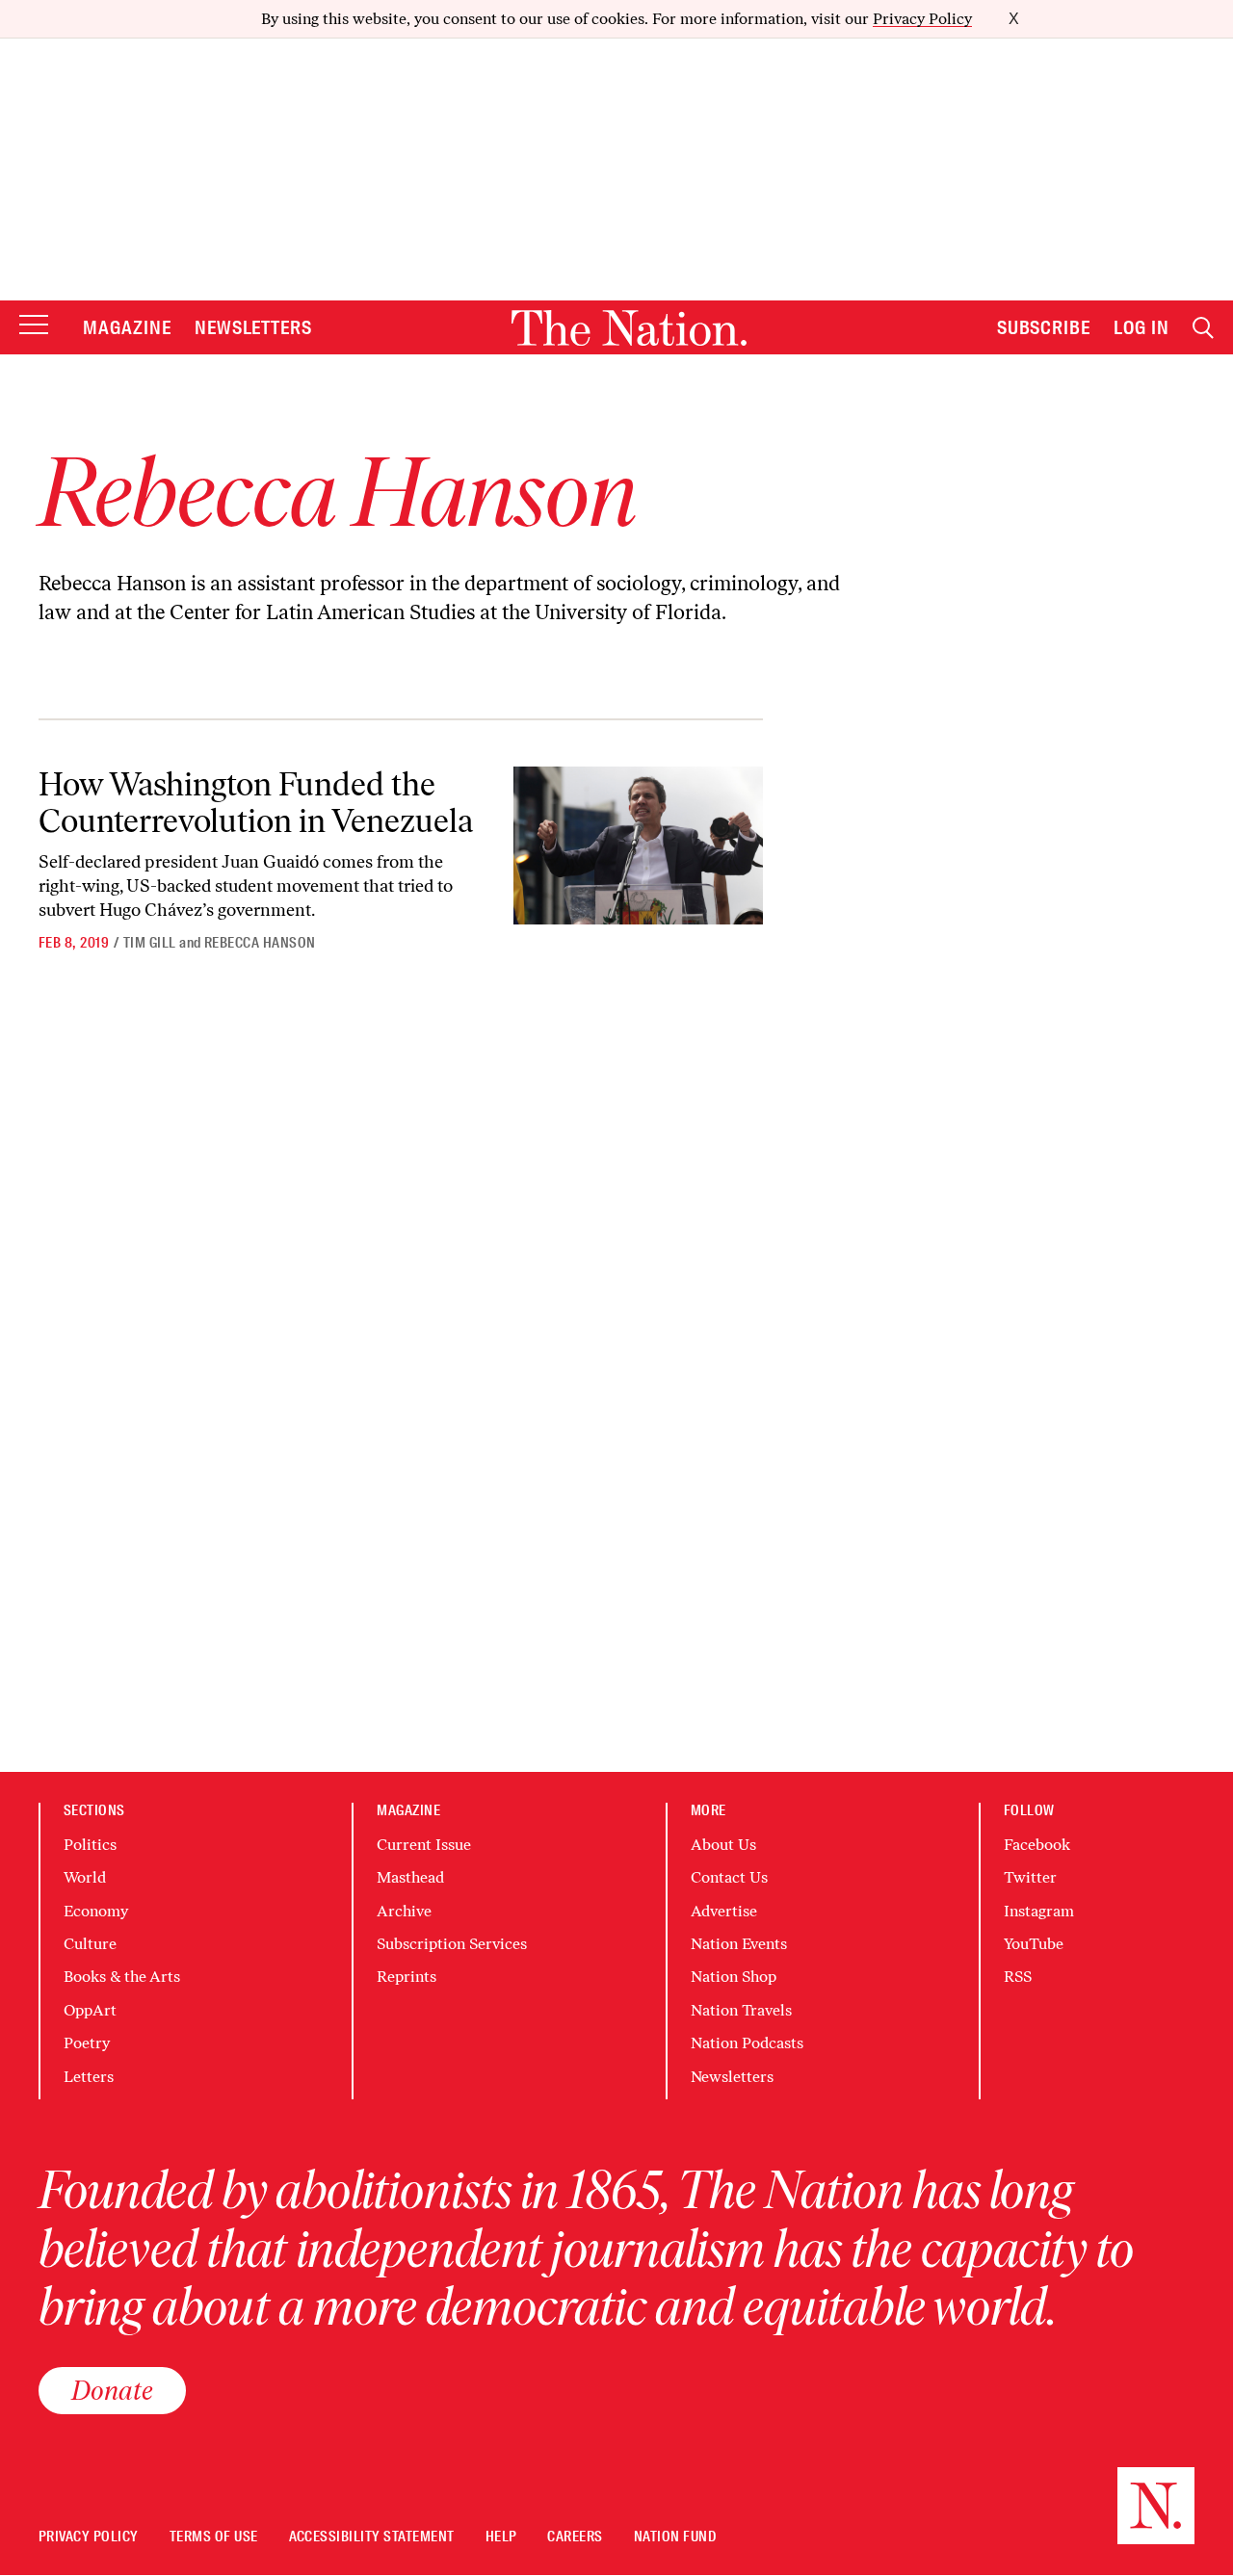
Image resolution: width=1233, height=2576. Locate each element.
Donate (112, 2390)
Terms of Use (214, 2537)
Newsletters (254, 327)
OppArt (90, 2010)
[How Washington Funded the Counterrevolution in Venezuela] (638, 845)
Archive (404, 1911)
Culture (90, 1944)
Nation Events (739, 1944)
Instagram (1039, 1911)
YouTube (1034, 1944)
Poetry (87, 2043)
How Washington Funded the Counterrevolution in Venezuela (256, 802)
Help (501, 2537)
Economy (96, 1911)
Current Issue (424, 1845)
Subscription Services (452, 1944)
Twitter (1030, 1877)
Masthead (410, 1877)
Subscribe (1044, 327)
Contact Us (729, 1877)
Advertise (724, 1911)
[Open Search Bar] (1203, 328)
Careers (575, 2537)
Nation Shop (734, 1977)
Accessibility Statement (372, 2537)
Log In (1141, 327)
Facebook (1037, 1845)
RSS (1018, 1977)
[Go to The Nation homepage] (629, 328)
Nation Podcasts (747, 2043)
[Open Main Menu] (34, 326)
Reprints (407, 1977)
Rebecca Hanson (260, 943)
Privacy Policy (922, 19)
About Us (723, 1845)
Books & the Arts (122, 1977)
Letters (89, 2077)
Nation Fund (675, 2537)
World (85, 1877)
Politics (90, 1845)
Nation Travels (741, 2010)
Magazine (127, 327)
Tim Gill (150, 943)
